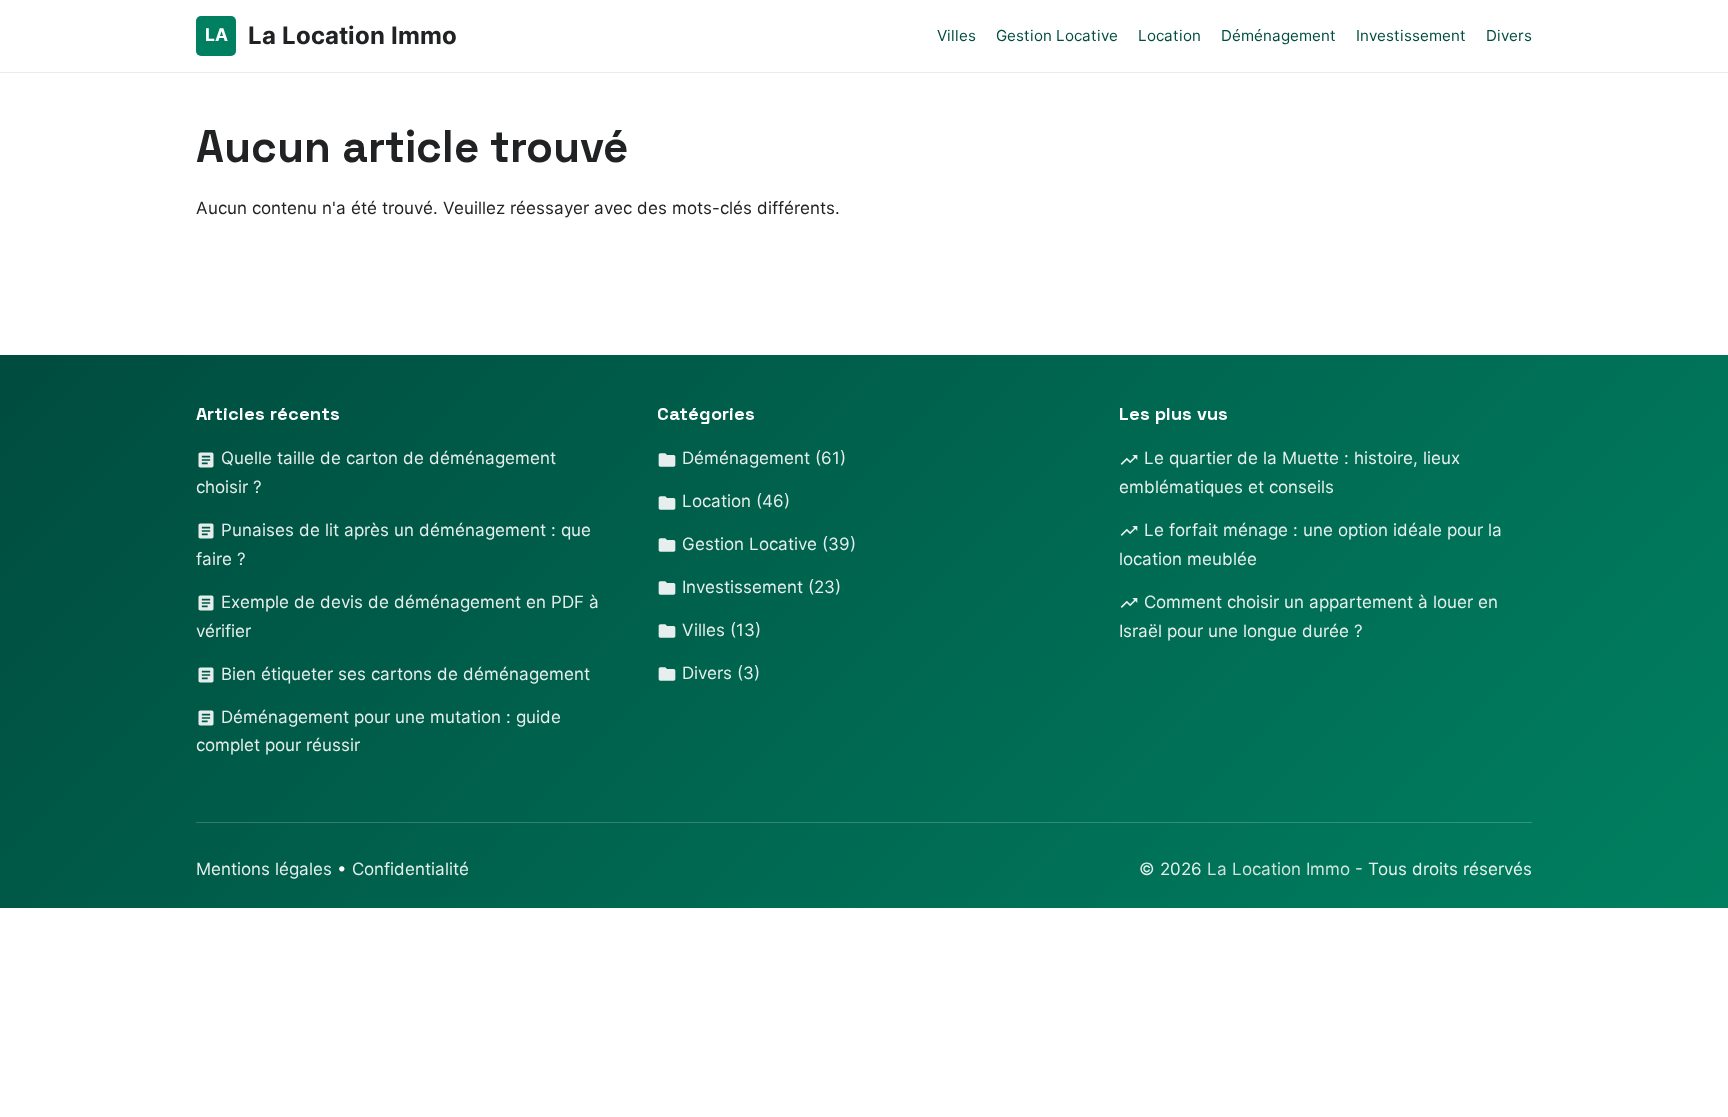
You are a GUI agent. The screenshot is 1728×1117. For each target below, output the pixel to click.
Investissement (1411, 35)
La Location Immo (1281, 869)
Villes (956, 35)
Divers (1509, 35)
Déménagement (1278, 35)
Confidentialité (410, 869)
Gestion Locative (1057, 35)
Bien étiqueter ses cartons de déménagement (403, 674)
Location (1169, 35)
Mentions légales (264, 869)
